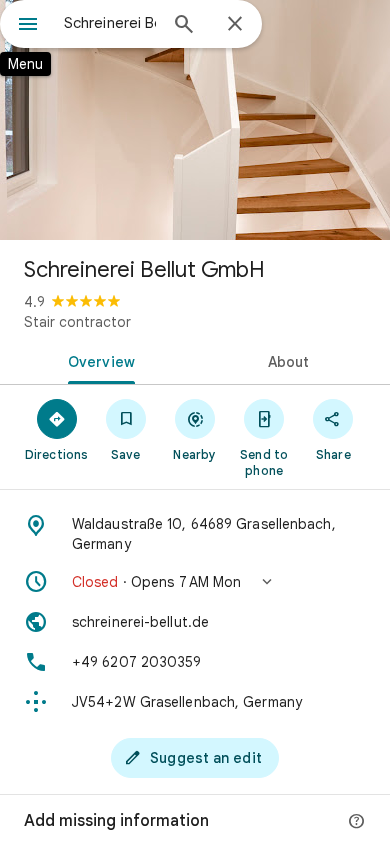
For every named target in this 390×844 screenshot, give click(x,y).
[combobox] (110, 23)
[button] (195, 582)
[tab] (97, 360)
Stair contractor (77, 322)
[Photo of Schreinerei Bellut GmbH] (195, 120)
